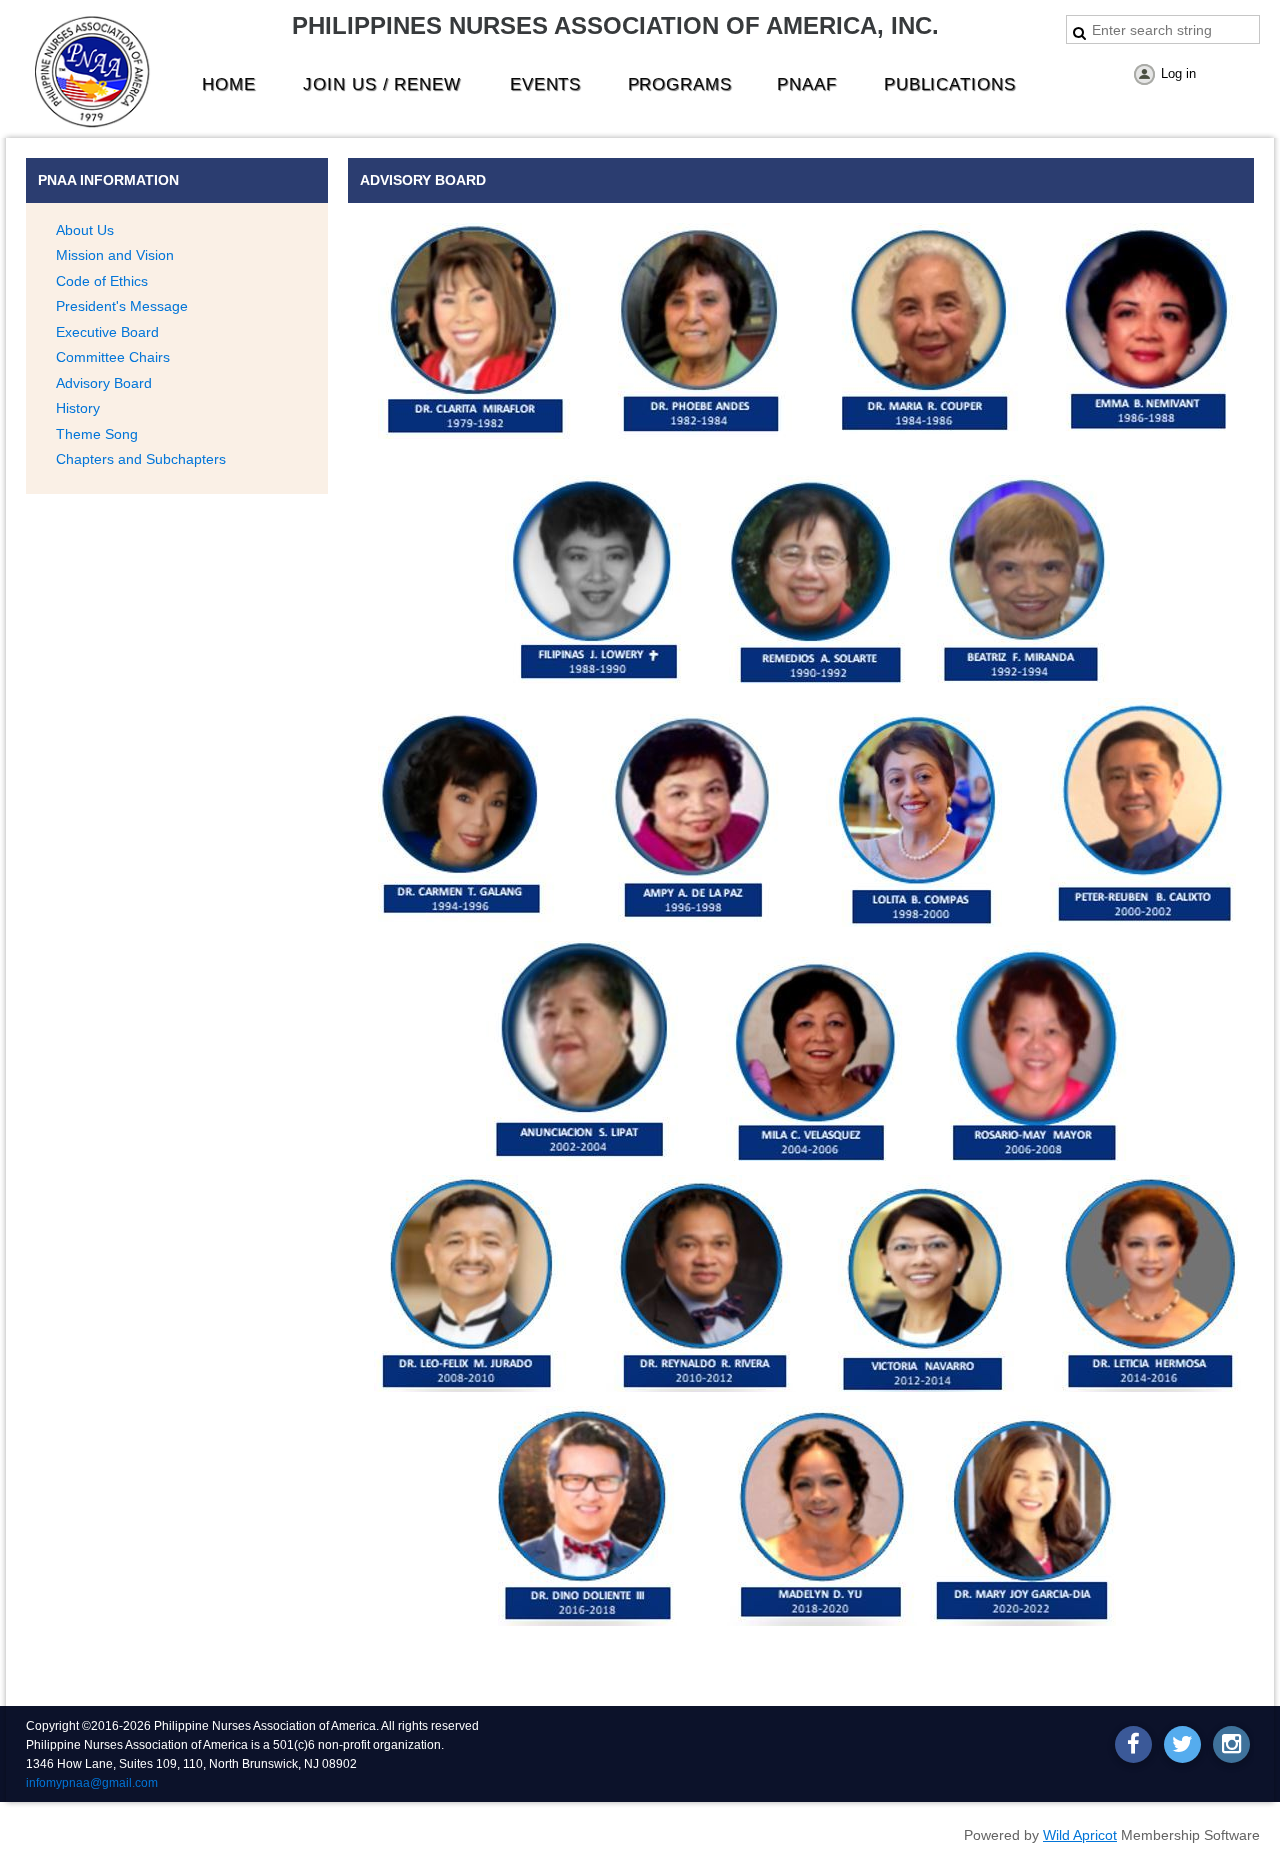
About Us (85, 230)
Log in (1178, 73)
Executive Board (107, 332)
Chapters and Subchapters (141, 459)
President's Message (122, 306)
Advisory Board (104, 383)
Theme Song (97, 434)
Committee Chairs (113, 357)
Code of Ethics (102, 281)
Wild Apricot (1080, 1835)
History (78, 408)
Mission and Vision (115, 255)
